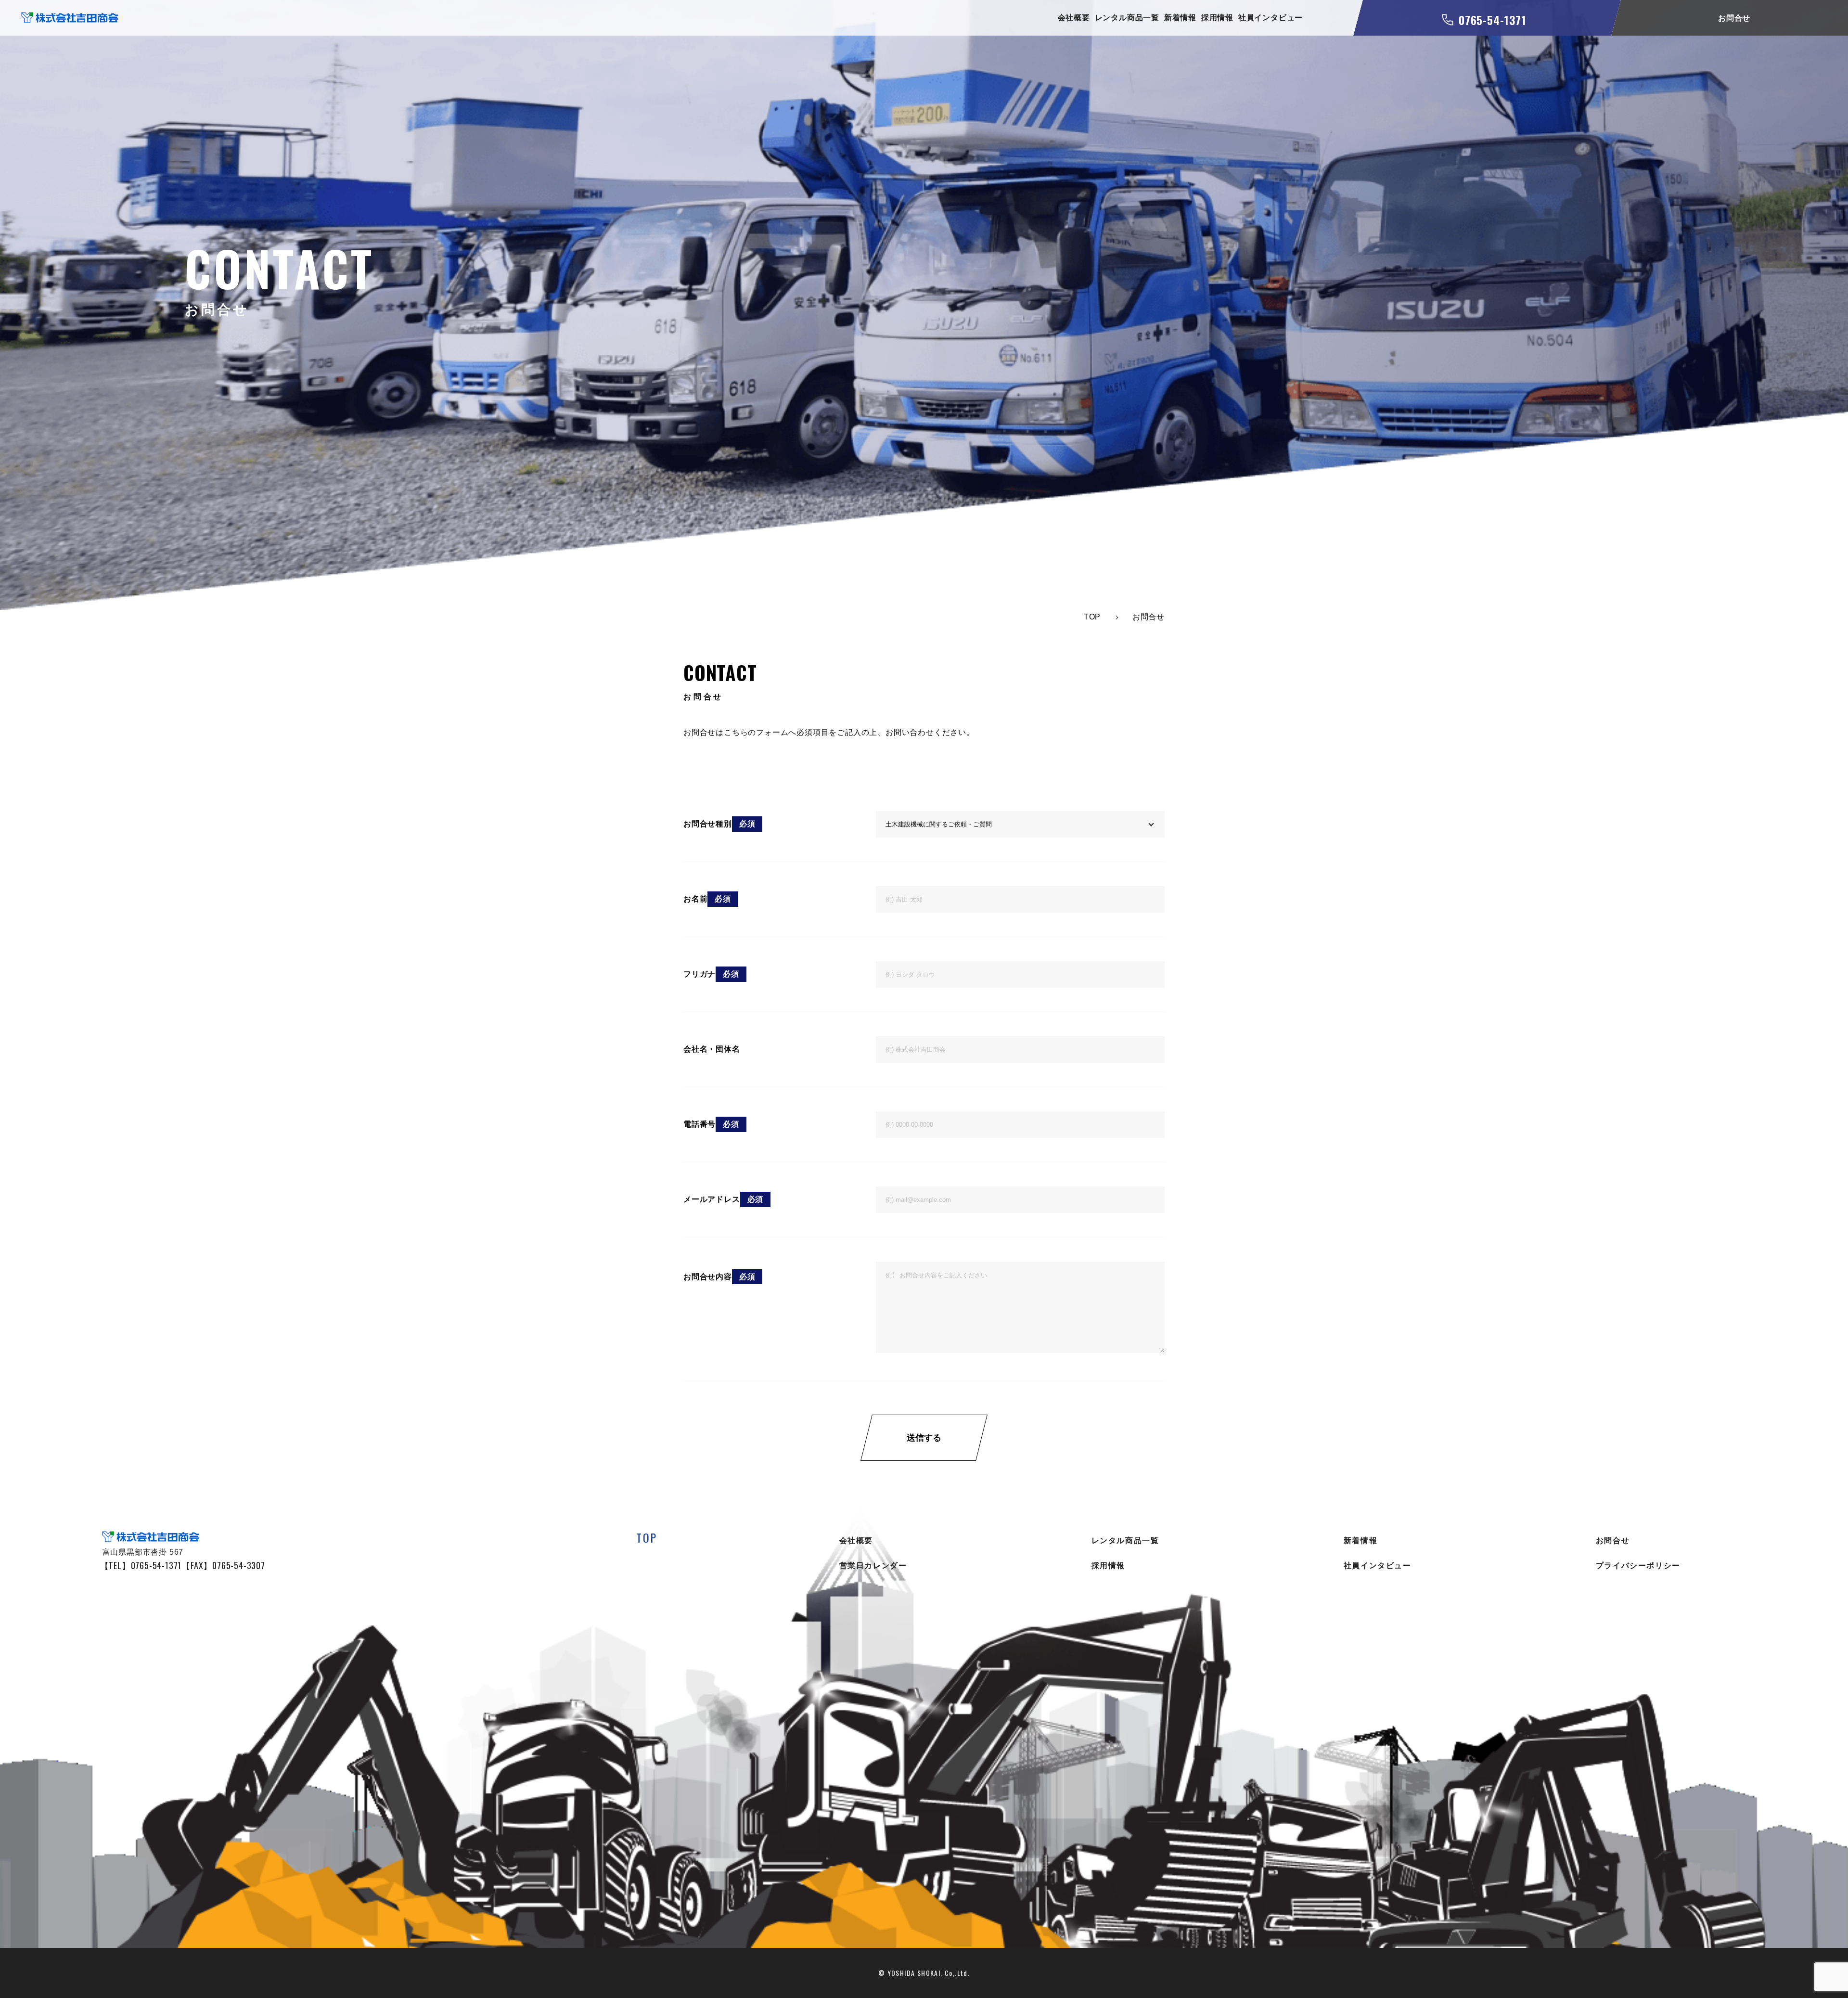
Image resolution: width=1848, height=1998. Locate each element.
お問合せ (1613, 1540)
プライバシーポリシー (1638, 1566)
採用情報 (1217, 18)
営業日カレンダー (873, 1566)
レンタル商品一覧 (1127, 18)
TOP (647, 1537)
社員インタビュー (1270, 18)
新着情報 (1180, 18)
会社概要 (1074, 18)
